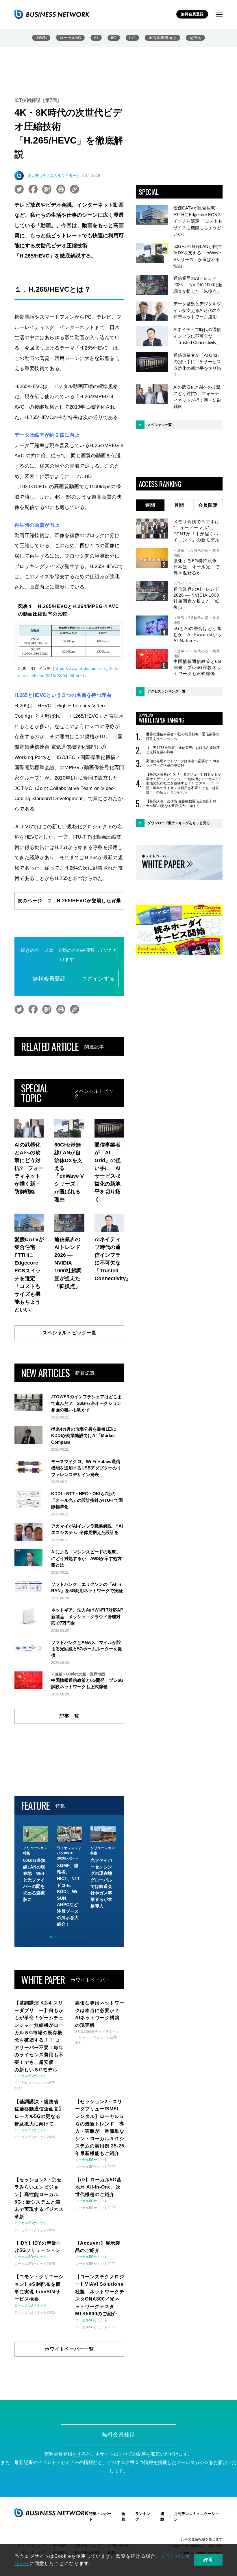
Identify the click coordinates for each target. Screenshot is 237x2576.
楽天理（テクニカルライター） (54, 176)
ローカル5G (70, 38)
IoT (132, 38)
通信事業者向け (162, 38)
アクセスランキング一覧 (166, 691)
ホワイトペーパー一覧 (69, 2349)
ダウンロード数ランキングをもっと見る (179, 823)
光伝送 (195, 38)
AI (96, 38)
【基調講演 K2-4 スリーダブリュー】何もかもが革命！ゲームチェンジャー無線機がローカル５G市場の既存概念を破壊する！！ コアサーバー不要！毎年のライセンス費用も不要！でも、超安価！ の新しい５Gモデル (184, 783)
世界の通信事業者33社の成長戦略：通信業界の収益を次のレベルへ (183, 736)
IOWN (41, 38)
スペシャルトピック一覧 (70, 1333)
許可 (208, 2560)
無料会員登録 (192, 14)
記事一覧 (69, 1716)
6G (114, 38)
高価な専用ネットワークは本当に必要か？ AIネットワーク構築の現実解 (183, 763)
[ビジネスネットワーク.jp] (52, 14)
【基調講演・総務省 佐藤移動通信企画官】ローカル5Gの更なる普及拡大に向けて (183, 804)
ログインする (98, 979)
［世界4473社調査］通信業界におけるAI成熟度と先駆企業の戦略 (183, 750)
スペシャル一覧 (160, 425)
